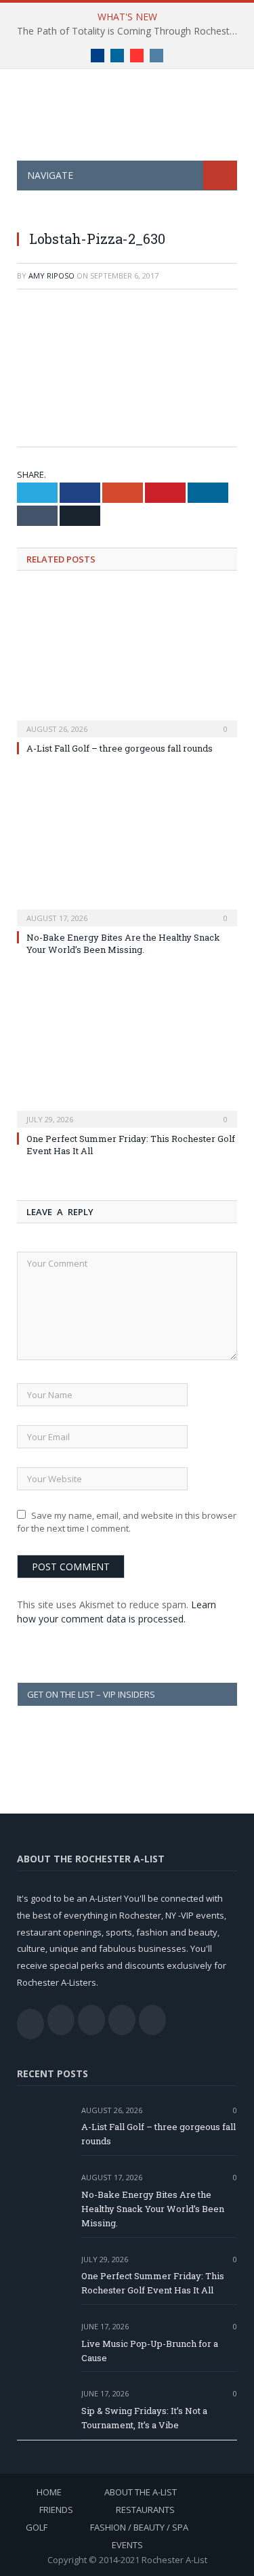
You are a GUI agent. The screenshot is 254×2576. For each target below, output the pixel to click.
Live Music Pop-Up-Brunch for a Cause (150, 2351)
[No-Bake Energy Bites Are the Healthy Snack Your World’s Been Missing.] (127, 851)
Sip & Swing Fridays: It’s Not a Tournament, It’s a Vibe (144, 2418)
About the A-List (141, 2492)
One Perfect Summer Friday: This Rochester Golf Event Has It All (153, 2283)
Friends (56, 2510)
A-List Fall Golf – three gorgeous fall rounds (120, 748)
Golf (37, 2527)
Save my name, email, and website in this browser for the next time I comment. (127, 1522)
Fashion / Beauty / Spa (139, 2527)
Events (127, 2545)
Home (49, 2492)
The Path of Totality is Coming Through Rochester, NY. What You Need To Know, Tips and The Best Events (130, 31)
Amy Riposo (51, 275)
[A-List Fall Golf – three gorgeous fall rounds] (127, 662)
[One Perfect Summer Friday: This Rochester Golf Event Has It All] (127, 1052)
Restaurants (145, 2510)
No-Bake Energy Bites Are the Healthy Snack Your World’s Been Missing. (123, 943)
